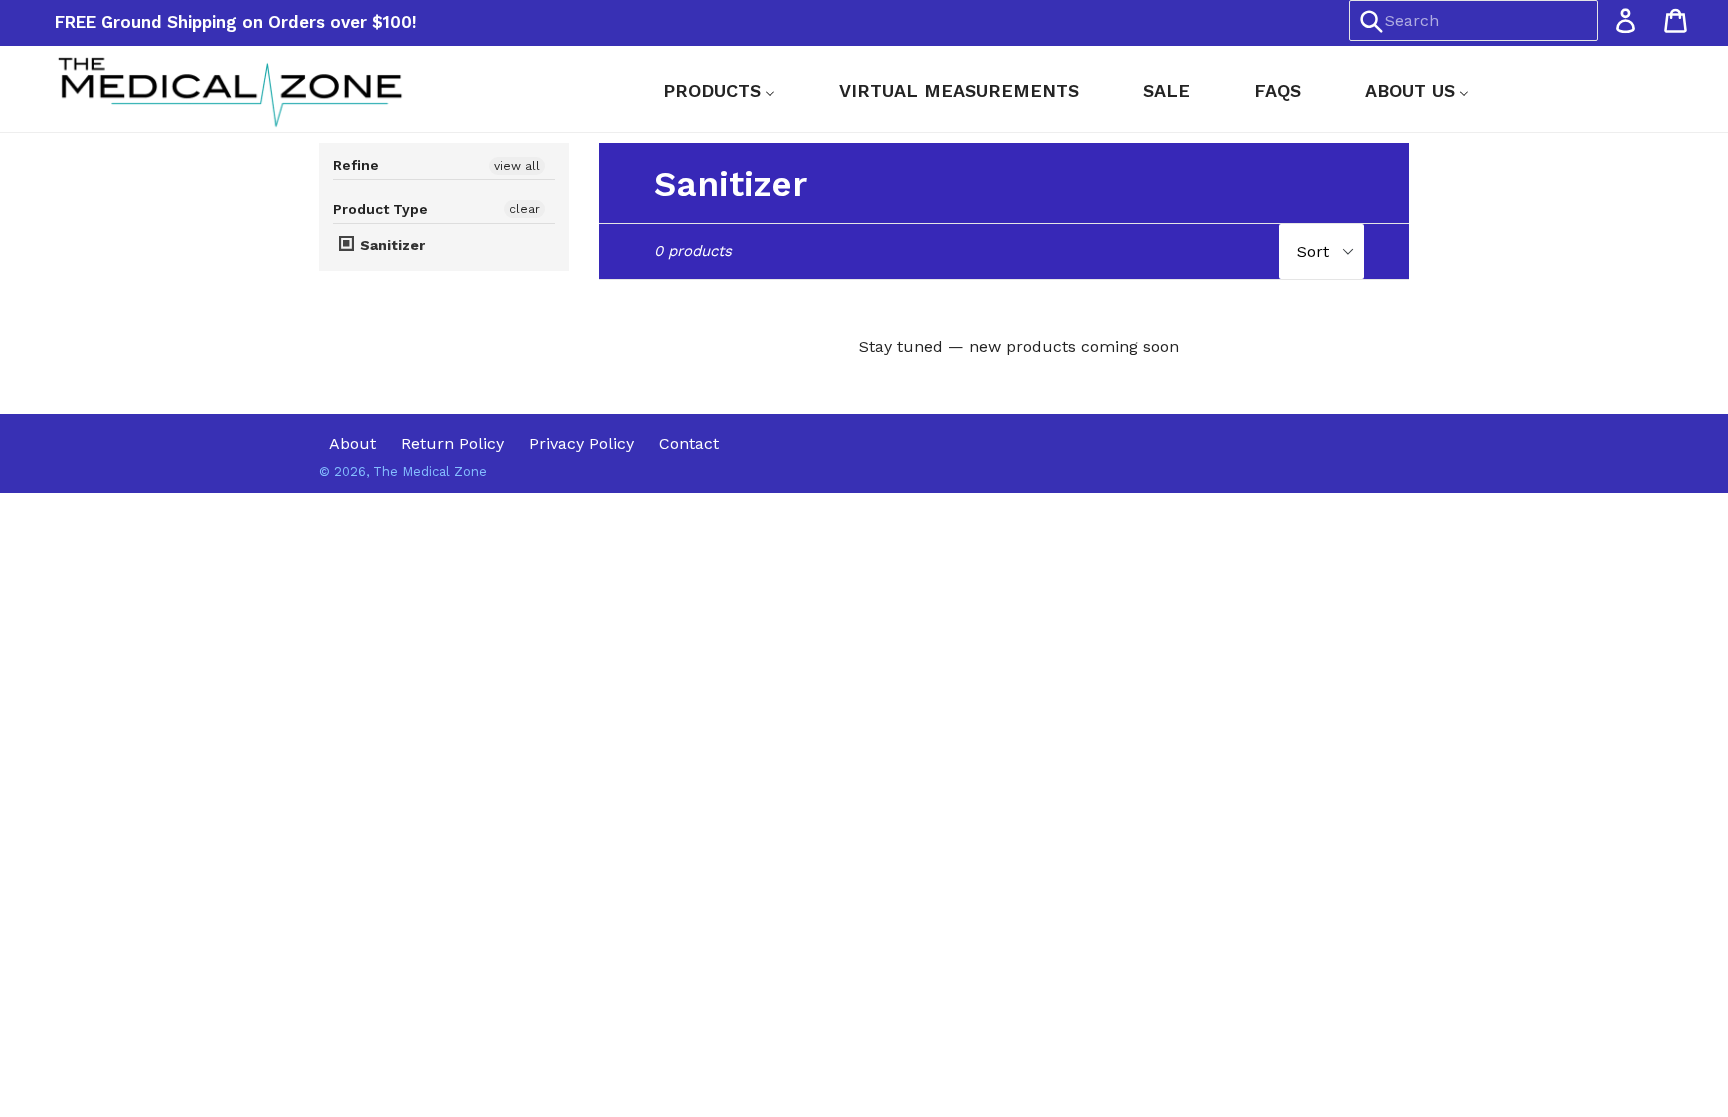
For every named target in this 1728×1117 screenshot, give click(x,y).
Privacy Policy (581, 443)
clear (524, 209)
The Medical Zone (430, 471)
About (352, 443)
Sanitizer (390, 245)
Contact (689, 443)
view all (517, 166)
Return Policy (452, 443)
